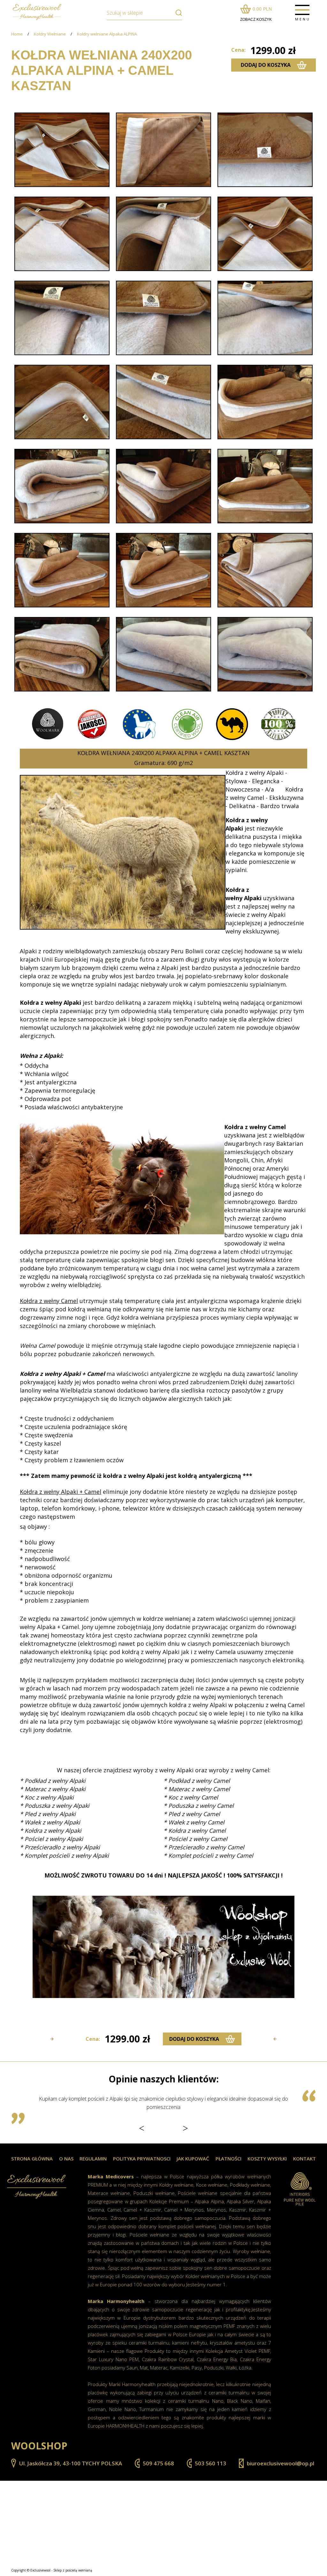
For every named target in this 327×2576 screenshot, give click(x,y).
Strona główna (32, 2159)
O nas (66, 2159)
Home (17, 34)
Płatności (228, 2159)
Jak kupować (193, 2159)
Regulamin (93, 2159)
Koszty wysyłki (267, 2159)
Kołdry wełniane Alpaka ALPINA (107, 34)
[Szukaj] (176, 13)
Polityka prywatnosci (142, 2159)
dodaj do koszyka (266, 65)
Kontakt (304, 2159)
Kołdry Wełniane (50, 34)
